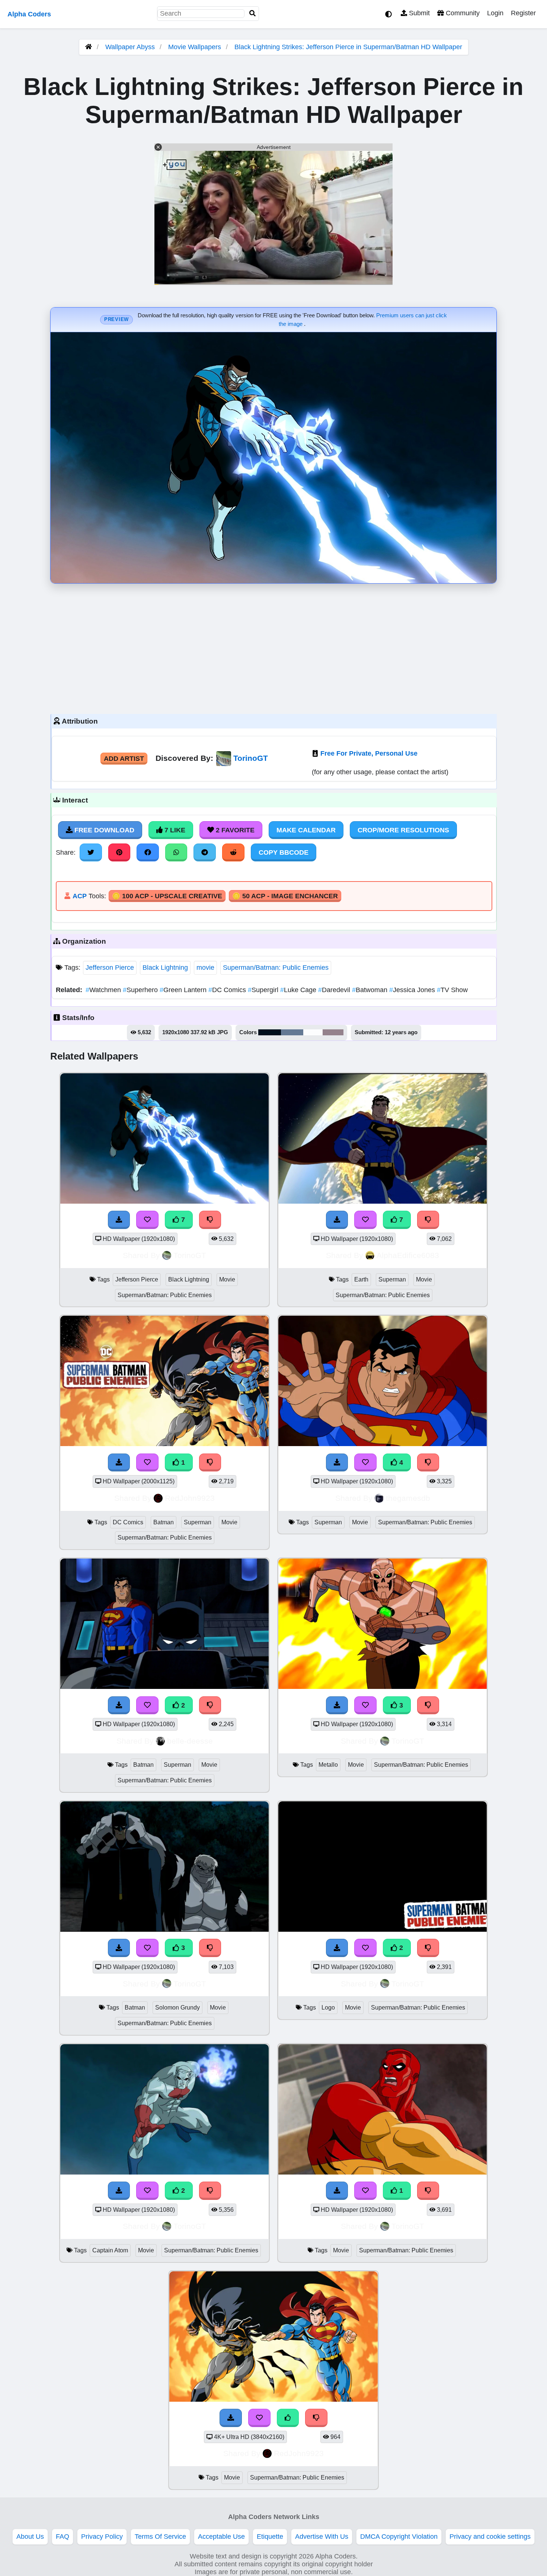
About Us (30, 2537)
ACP (80, 896)
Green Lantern (184, 990)
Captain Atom (110, 2250)
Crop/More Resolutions (403, 830)
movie (205, 968)
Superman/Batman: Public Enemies (276, 968)
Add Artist (124, 759)
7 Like (174, 830)
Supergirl (264, 990)
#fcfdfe (313, 1032)
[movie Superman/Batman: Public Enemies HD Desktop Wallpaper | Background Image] (273, 2399)
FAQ (63, 2537)
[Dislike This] (210, 1462)
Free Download (103, 830)
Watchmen (104, 990)
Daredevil (335, 990)
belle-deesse (190, 1741)
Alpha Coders (29, 14)
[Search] (253, 14)
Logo (328, 2008)
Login (495, 13)
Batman (164, 1522)
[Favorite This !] (147, 1462)
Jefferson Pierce (110, 968)
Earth (361, 1279)
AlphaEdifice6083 (408, 1255)
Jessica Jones (413, 990)
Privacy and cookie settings (490, 2537)
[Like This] (288, 2418)
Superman (392, 1279)
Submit (418, 13)
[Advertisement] (273, 647)
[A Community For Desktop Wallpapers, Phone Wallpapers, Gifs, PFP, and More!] (89, 47)
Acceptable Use (221, 2537)
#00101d (270, 1032)
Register (523, 13)
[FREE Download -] (119, 1462)
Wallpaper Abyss (130, 47)
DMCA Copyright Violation (399, 2537)
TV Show (452, 990)
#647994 (292, 1032)
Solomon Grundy (177, 2008)
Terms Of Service (160, 2537)
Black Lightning (165, 968)
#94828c (333, 1032)
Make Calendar (306, 830)
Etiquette (270, 2537)
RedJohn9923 (190, 1498)
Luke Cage (299, 990)
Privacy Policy (102, 2537)
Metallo (328, 1765)
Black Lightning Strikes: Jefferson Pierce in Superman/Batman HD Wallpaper (348, 47)
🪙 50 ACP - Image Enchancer (285, 896)
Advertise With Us (322, 2537)
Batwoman (371, 990)
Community (462, 13)
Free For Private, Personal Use (369, 753)
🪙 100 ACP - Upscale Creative (167, 896)
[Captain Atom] (164, 2172)
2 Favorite (234, 830)
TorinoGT (251, 758)
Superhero (141, 990)
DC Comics (228, 990)
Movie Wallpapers (196, 47)
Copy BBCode (284, 852)
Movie (227, 1279)
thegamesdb (408, 1498)
